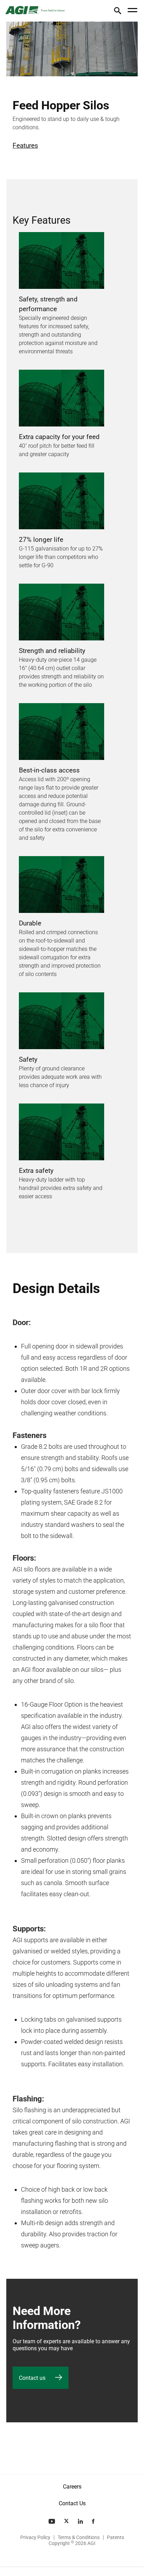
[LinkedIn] (81, 2521)
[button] (118, 12)
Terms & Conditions (79, 2537)
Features (25, 145)
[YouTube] (52, 2521)
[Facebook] (94, 2521)
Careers (72, 2487)
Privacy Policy (35, 2537)
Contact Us (72, 2503)
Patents (116, 2537)
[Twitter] (67, 2521)
